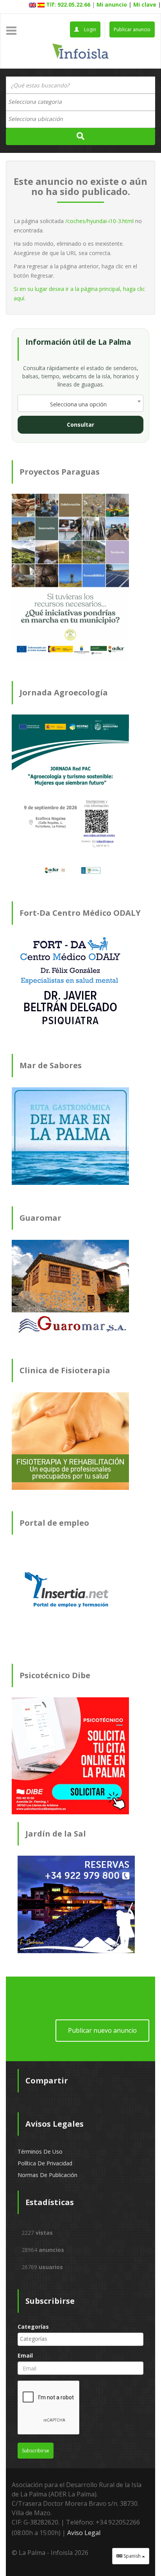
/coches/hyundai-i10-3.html (99, 221)
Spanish (132, 2556)
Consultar (80, 425)
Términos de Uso (40, 2151)
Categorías (33, 2327)
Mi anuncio (112, 4)
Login (89, 29)
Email (25, 2355)
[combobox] (80, 102)
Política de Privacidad (45, 2163)
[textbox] (39, 102)
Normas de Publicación (47, 2175)
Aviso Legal (84, 2533)
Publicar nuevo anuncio (102, 2030)
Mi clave (145, 4)
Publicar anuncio (132, 29)
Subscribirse (36, 2451)
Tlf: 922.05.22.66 (68, 4)
